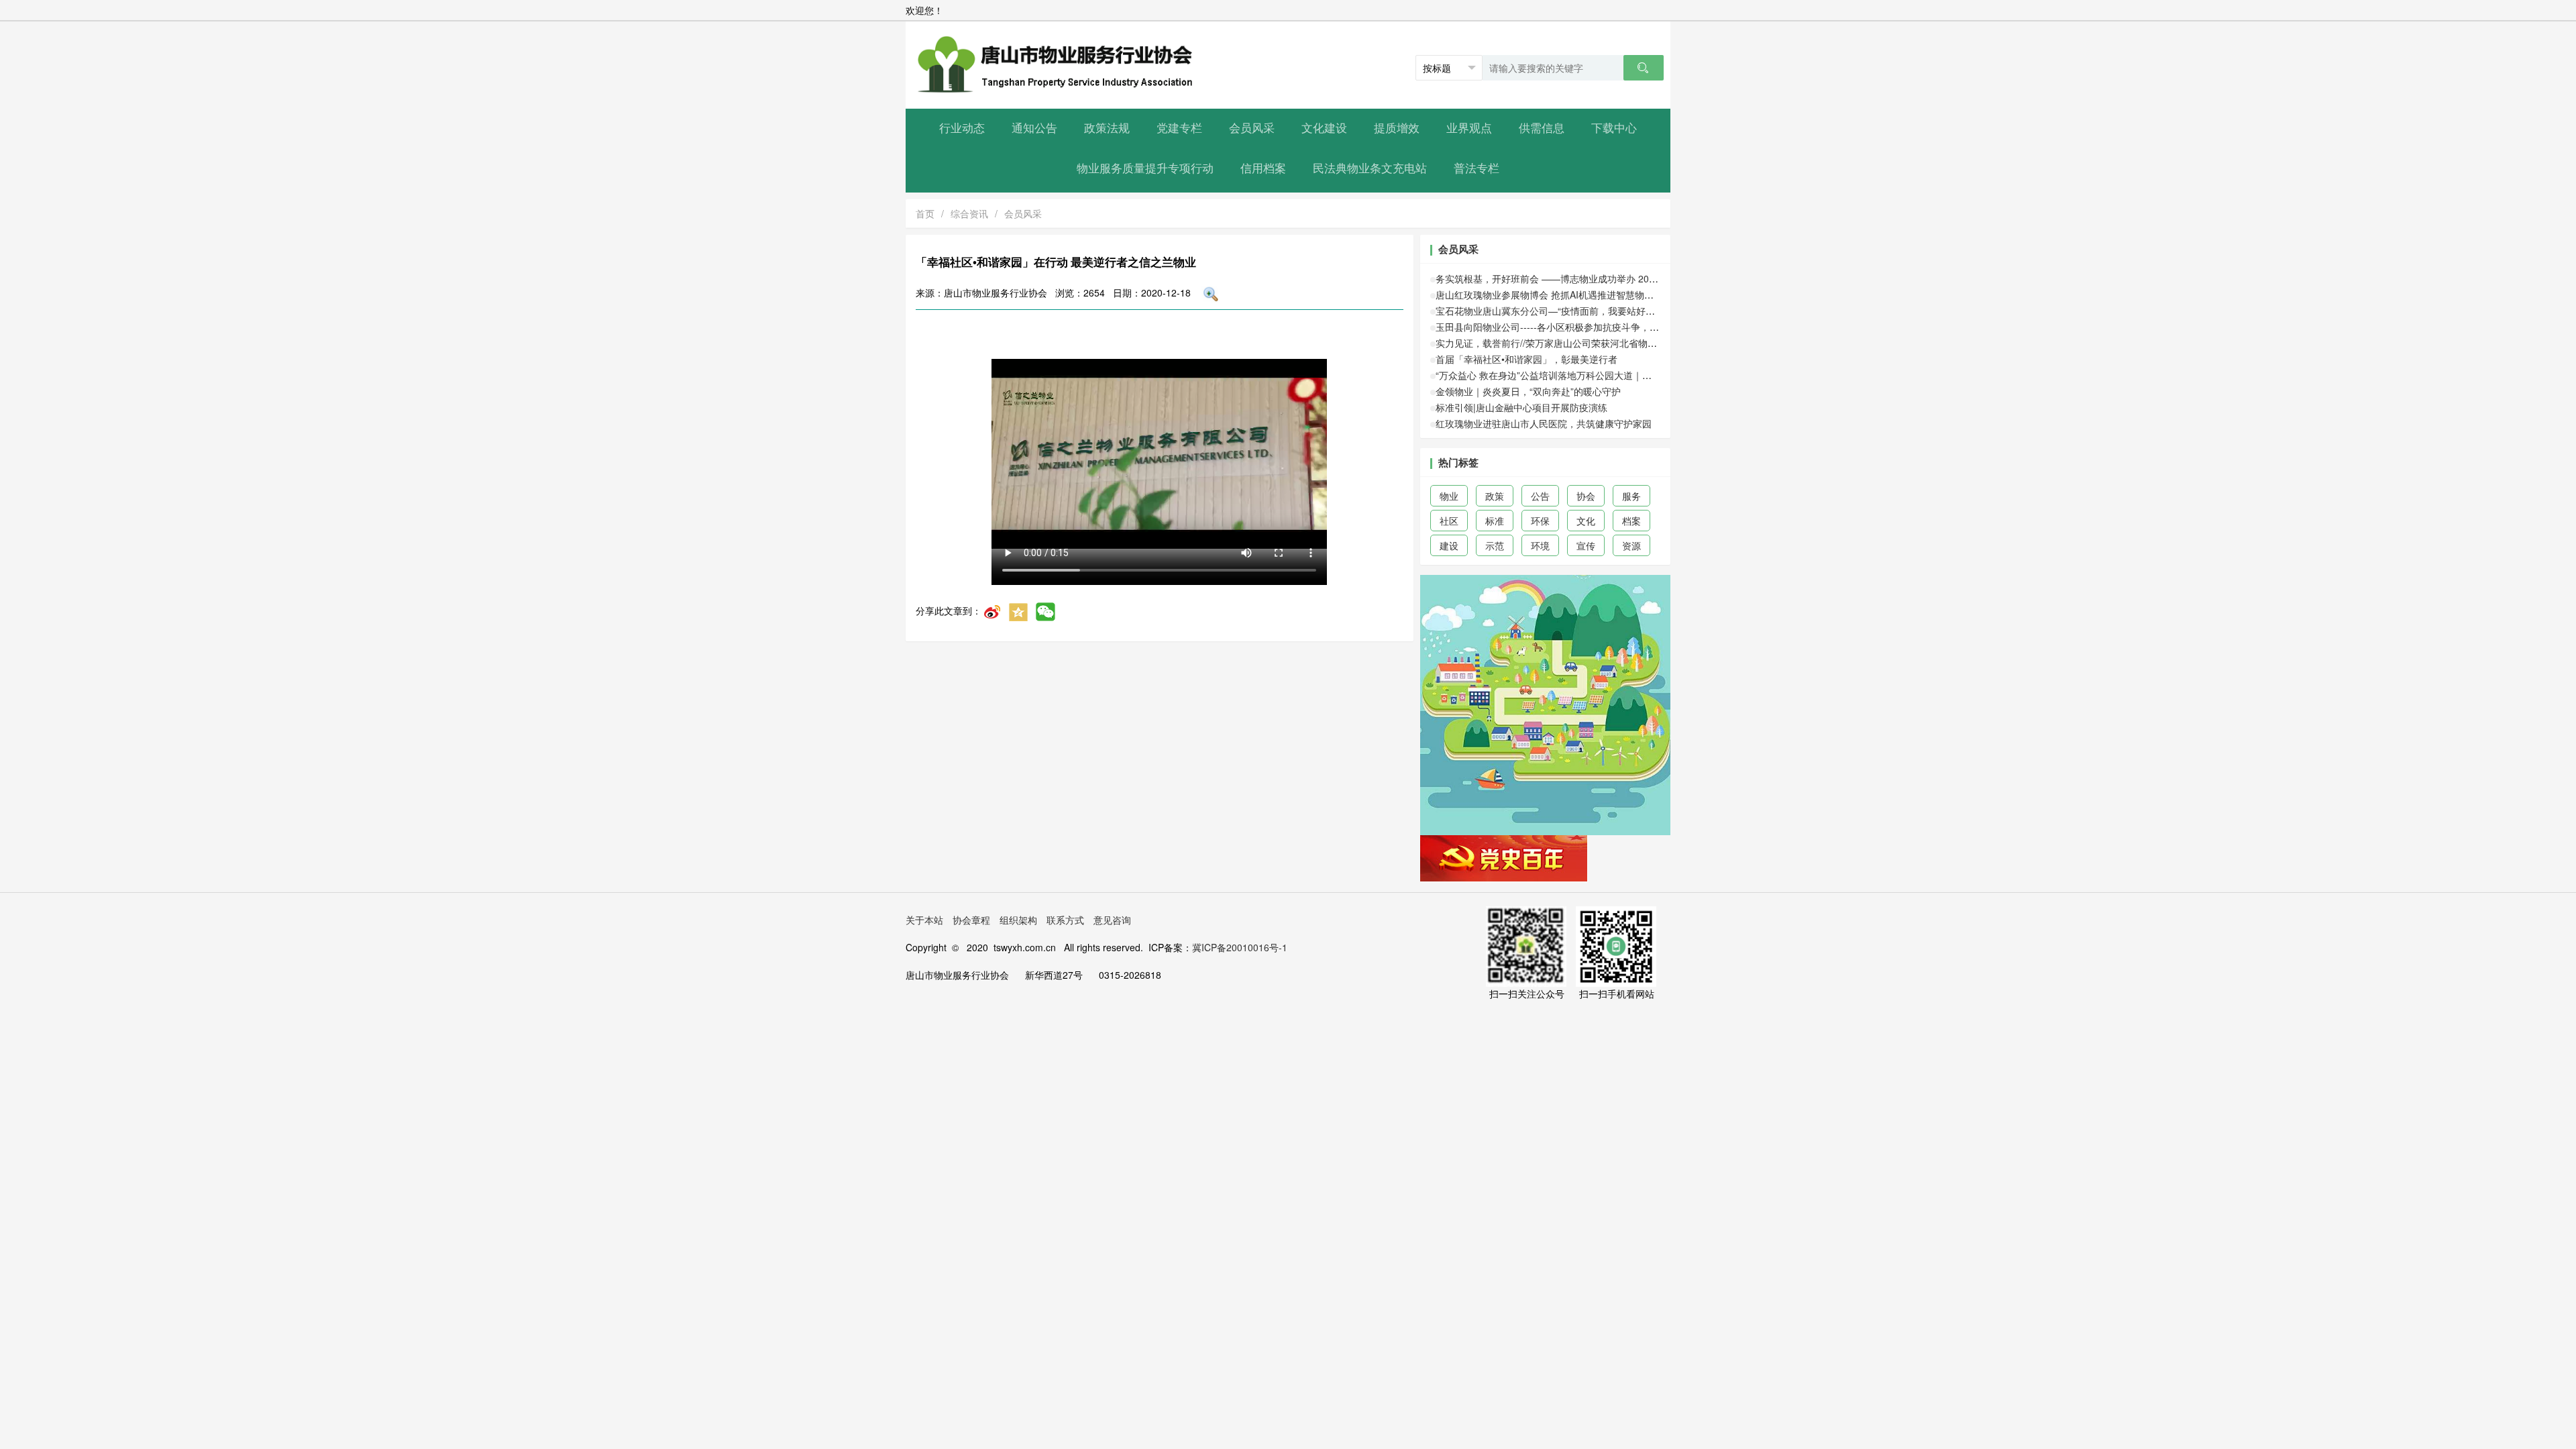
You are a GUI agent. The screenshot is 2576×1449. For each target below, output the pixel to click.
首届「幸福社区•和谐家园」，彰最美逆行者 (1526, 359)
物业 (1449, 496)
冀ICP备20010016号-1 (1240, 947)
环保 (1540, 521)
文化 (1586, 521)
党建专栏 (1179, 128)
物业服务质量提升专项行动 (1145, 169)
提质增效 (1397, 128)
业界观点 (1469, 128)
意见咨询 (1112, 920)
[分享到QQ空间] (1018, 610)
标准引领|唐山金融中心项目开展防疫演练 (1521, 407)
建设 (1449, 545)
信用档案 (1263, 169)
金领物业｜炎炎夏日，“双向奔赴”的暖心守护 (1528, 391)
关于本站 (924, 920)
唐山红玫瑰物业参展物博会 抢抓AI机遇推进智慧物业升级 (1554, 294)
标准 (1495, 521)
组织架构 (1018, 920)
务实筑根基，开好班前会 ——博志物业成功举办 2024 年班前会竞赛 (1577, 278)
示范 (1495, 545)
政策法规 (1107, 128)
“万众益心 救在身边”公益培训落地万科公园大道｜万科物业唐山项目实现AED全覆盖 (1609, 375)
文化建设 (1324, 128)
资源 (1631, 545)
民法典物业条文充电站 (1370, 169)
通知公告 (1034, 128)
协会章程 (971, 920)
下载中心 (1614, 128)
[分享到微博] (992, 610)
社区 (1449, 521)
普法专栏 (1477, 169)
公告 (1540, 496)
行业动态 (962, 128)
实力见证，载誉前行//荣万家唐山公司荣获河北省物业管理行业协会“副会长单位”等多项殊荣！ (1629, 343)
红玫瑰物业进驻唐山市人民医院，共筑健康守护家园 (1544, 423)
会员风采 (1252, 128)
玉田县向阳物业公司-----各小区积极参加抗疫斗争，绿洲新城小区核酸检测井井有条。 (1613, 327)
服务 (1631, 496)
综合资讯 (969, 213)
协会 (1586, 496)
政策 (1495, 496)
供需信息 (1542, 128)
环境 (1540, 545)
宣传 (1586, 545)
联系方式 (1065, 920)
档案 (1631, 521)
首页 (925, 213)
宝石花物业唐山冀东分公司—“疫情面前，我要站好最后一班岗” (1566, 311)
